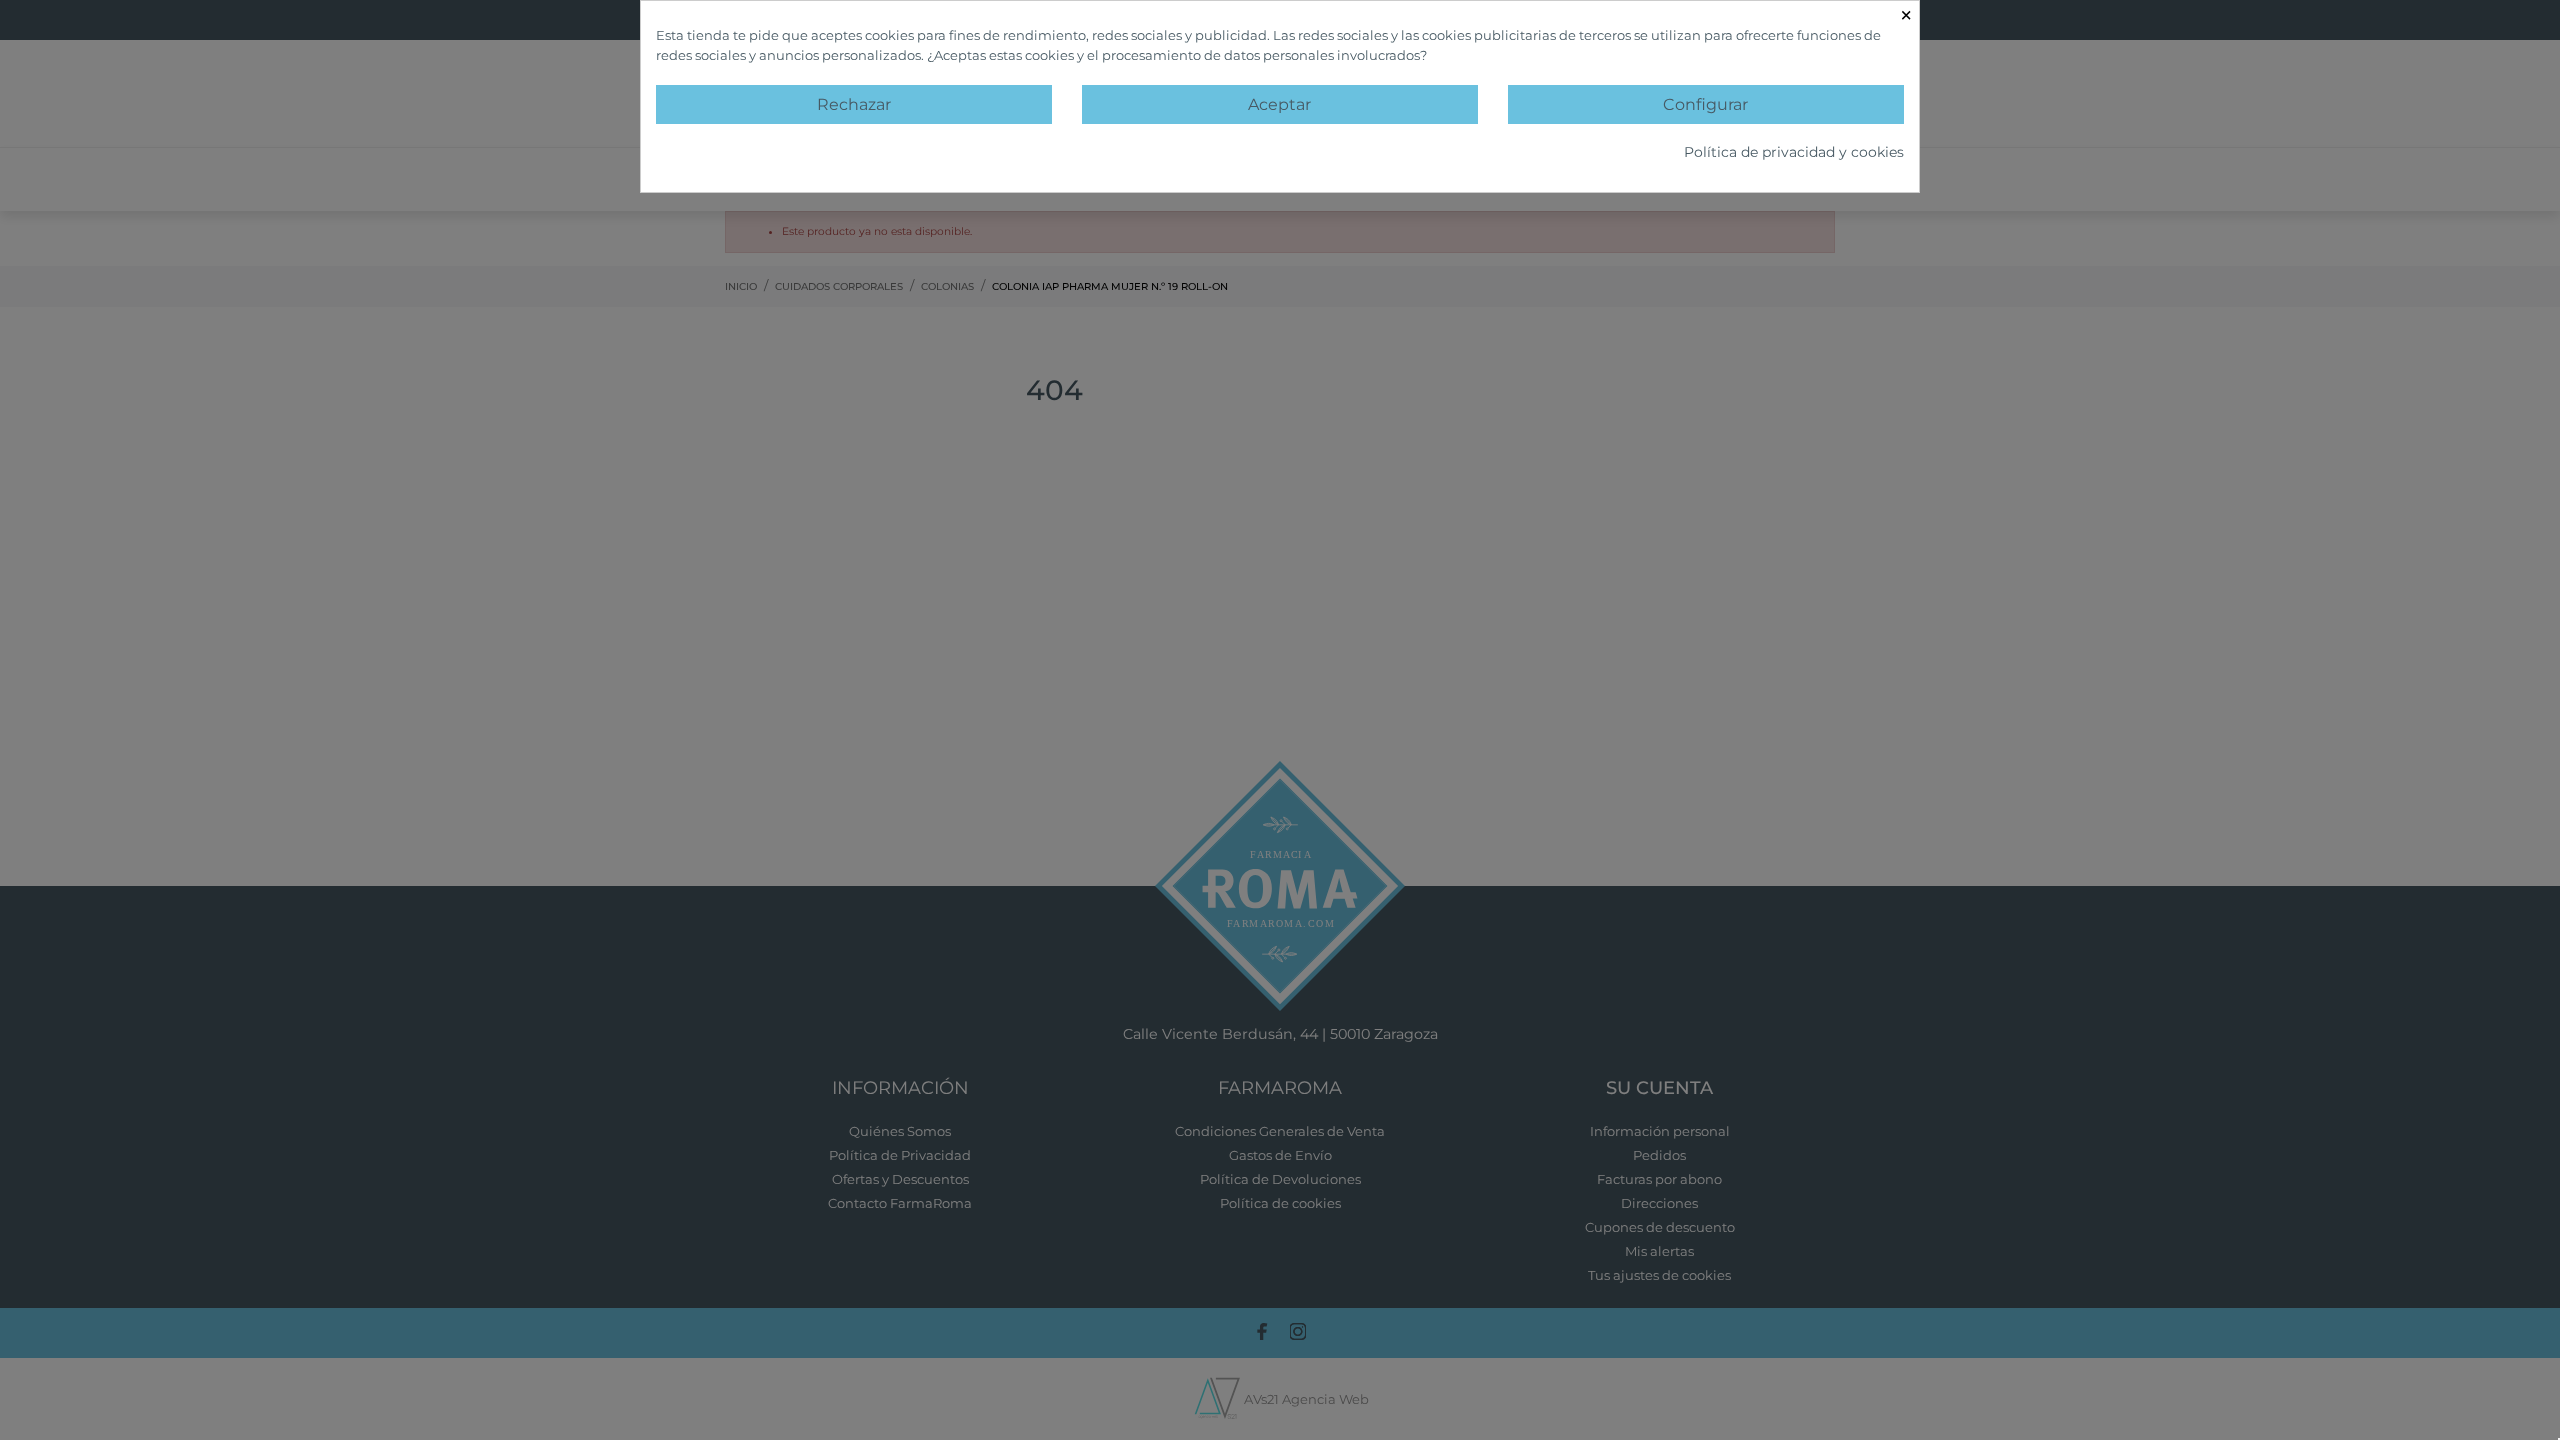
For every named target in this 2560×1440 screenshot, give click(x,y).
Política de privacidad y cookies (1794, 152)
